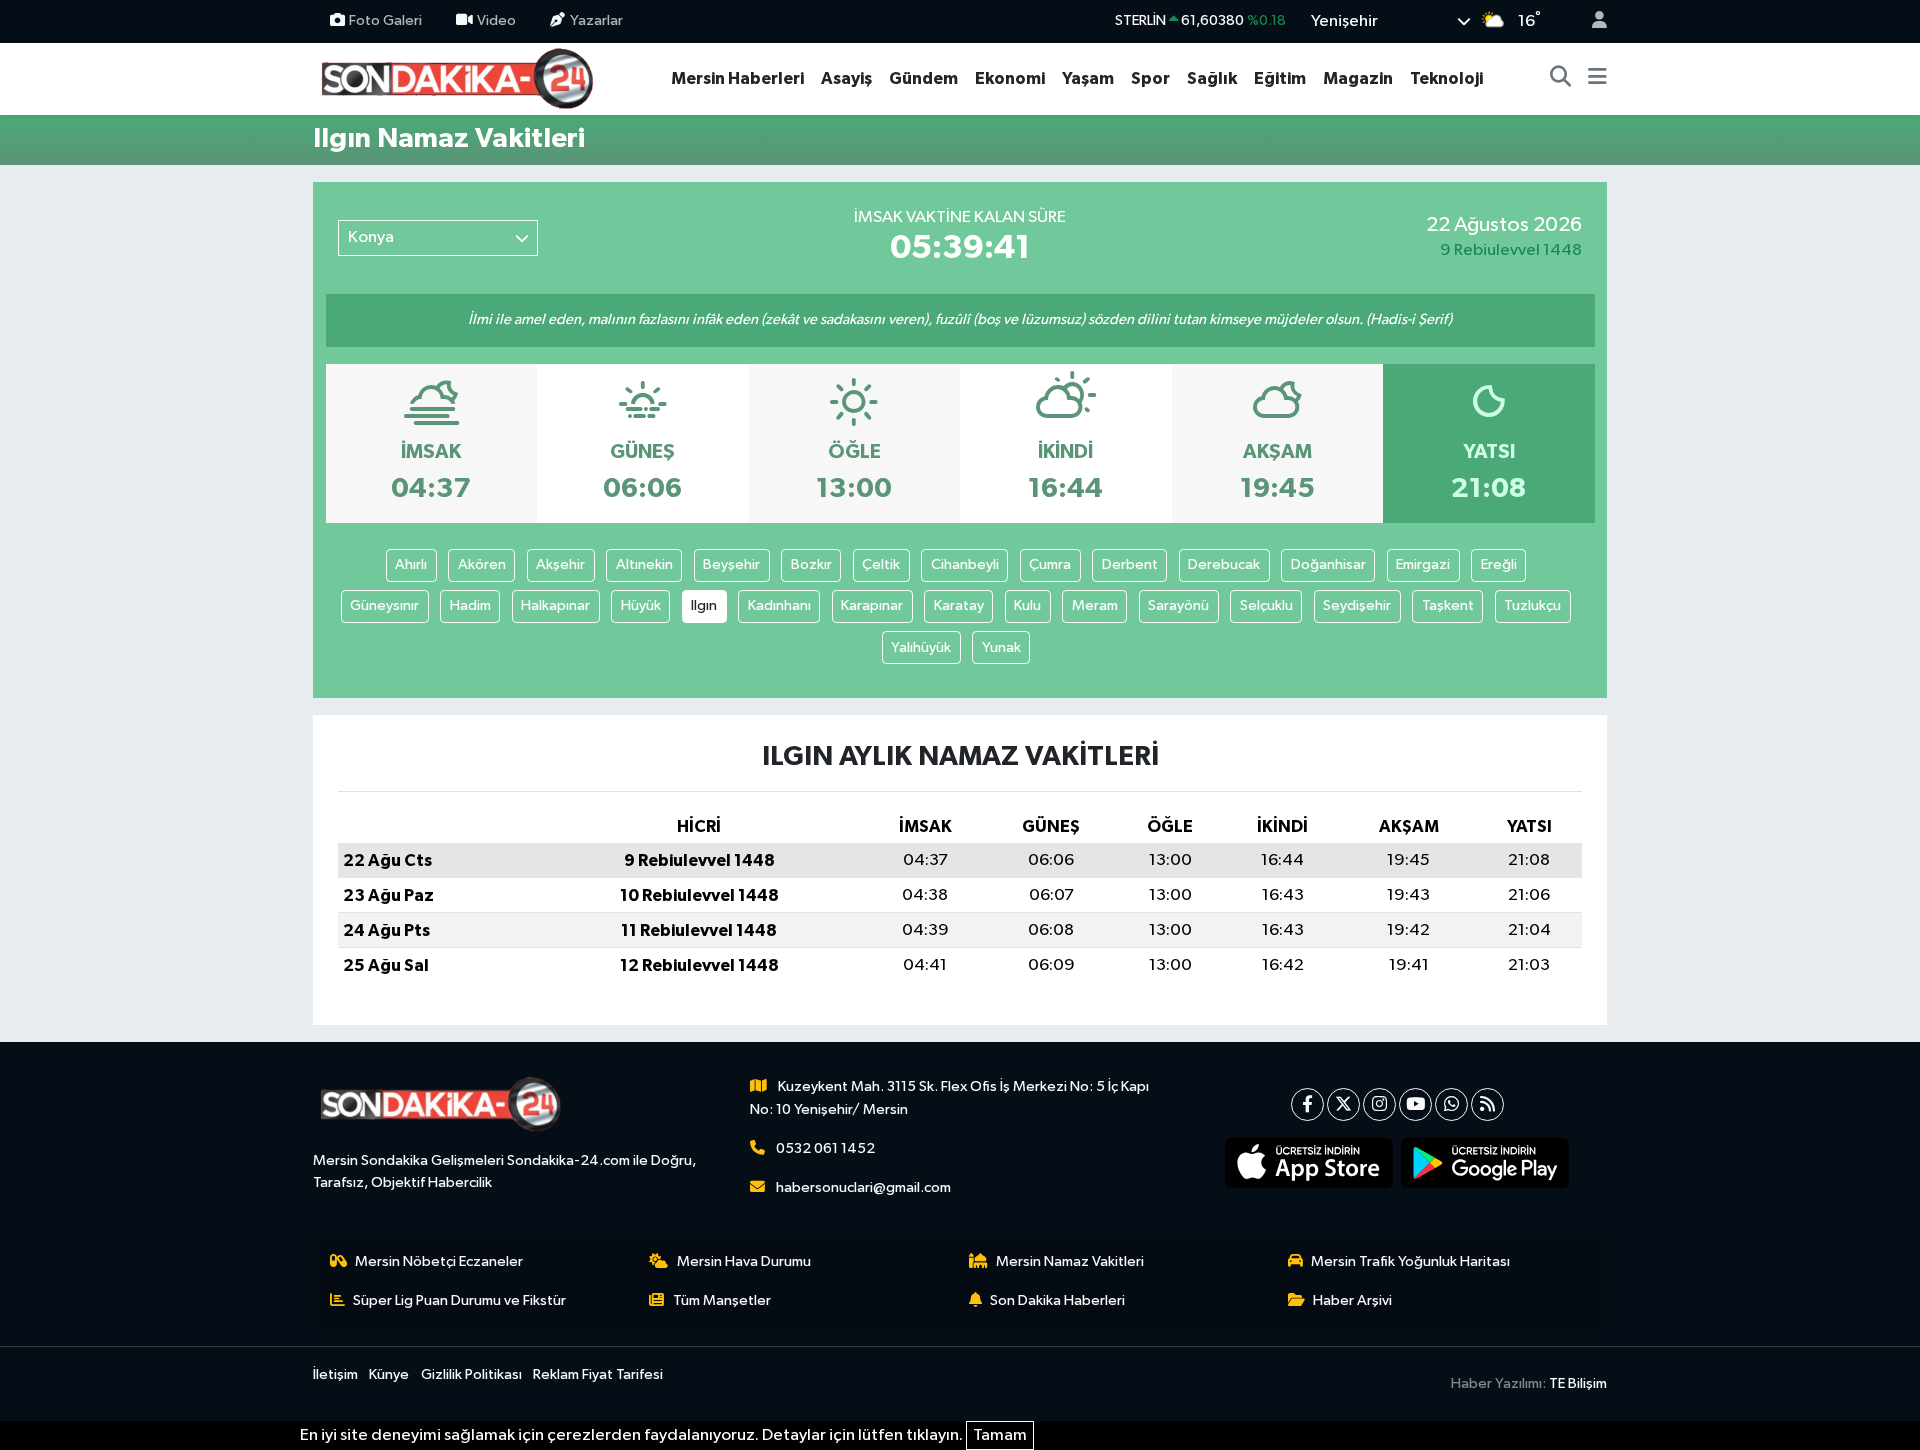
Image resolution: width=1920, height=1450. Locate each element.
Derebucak (1224, 564)
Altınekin (644, 564)
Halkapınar (555, 605)
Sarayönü (1178, 605)
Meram (1095, 605)
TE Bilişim (1578, 1383)
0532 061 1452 (825, 1148)
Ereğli (1499, 564)
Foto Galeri (385, 20)
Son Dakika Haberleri (1057, 1300)
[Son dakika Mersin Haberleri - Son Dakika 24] (463, 77)
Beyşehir (731, 564)
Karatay (959, 605)
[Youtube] (1415, 1104)
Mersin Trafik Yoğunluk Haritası (1410, 1261)
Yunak (1001, 647)
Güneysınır (384, 605)
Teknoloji (1446, 78)
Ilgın (704, 605)
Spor (1150, 78)
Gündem (923, 78)
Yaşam (1088, 78)
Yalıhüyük (921, 647)
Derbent (1130, 564)
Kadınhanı (779, 605)
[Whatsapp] (1451, 1104)
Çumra (1050, 564)
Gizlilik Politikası (471, 1374)
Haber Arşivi (1352, 1300)
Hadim (470, 605)
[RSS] (1487, 1104)
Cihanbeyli (965, 564)
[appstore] (1309, 1163)
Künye (389, 1374)
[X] (1343, 1104)
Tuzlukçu (1532, 605)
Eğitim (1280, 78)
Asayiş (846, 78)
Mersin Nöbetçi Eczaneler (439, 1261)
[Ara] (1561, 79)
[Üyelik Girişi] (1591, 21)
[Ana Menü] (1597, 79)
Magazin (1358, 78)
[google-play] (1485, 1163)
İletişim (335, 1374)
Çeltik (881, 564)
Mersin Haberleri (737, 78)
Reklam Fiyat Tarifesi (598, 1374)
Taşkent (1448, 605)
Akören (482, 564)
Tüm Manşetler (722, 1300)
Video (496, 20)
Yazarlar (596, 20)
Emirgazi (1423, 564)
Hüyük (641, 605)
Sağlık (1212, 78)
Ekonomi (1010, 78)
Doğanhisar (1328, 564)
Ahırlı (411, 564)
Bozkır (811, 564)
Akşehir (560, 564)
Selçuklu (1266, 605)
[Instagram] (1379, 1104)
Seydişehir (1357, 605)
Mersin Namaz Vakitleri (1070, 1261)
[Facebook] (1307, 1104)
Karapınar (872, 605)
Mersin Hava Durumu (744, 1261)
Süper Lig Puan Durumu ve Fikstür (459, 1300)
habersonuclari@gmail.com (863, 1187)
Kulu (1027, 605)
